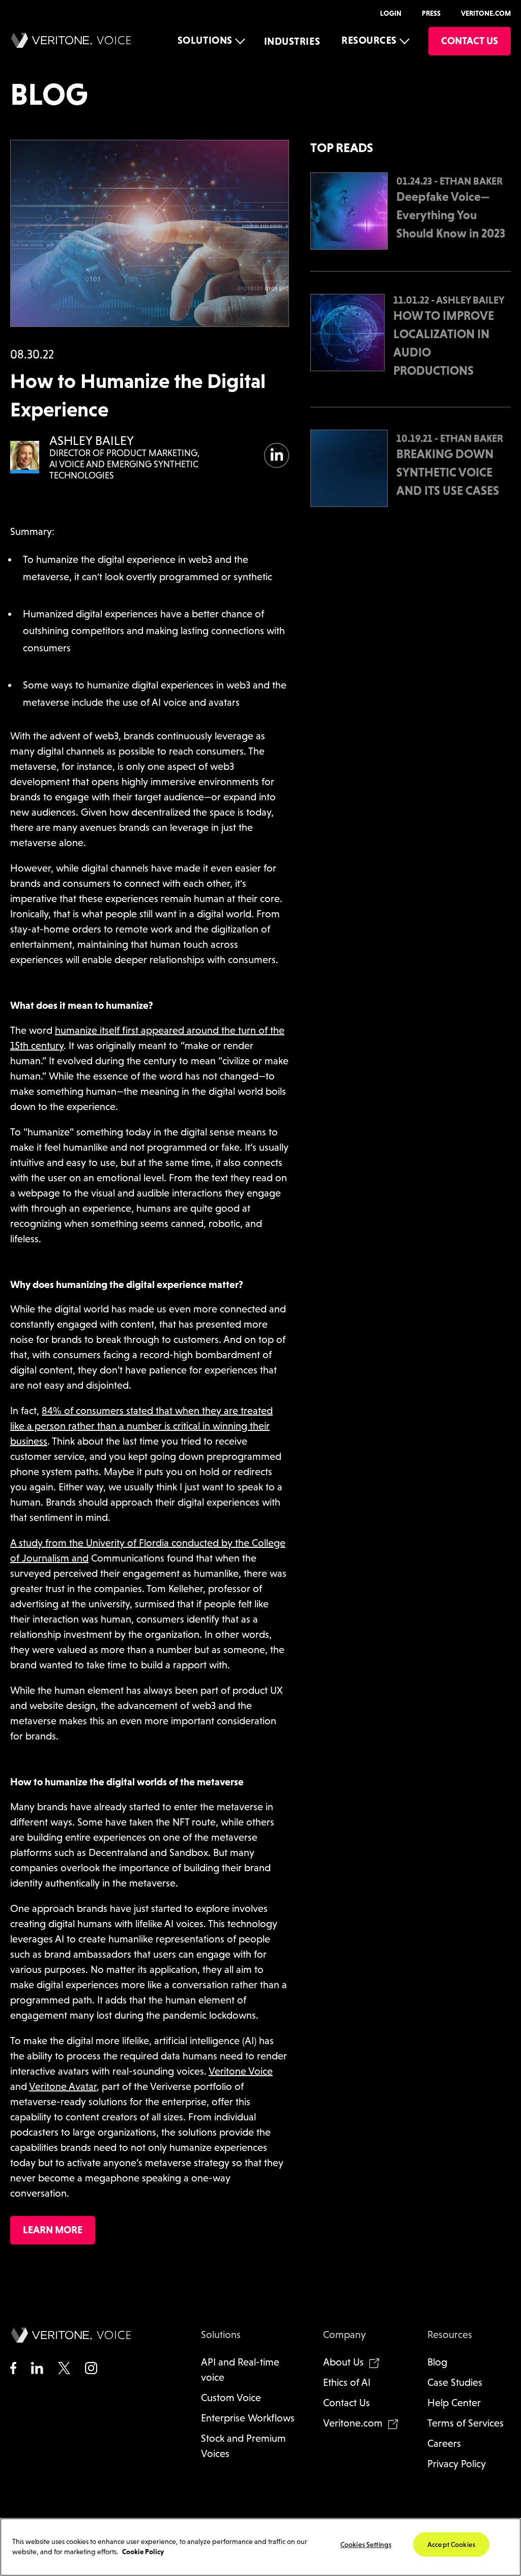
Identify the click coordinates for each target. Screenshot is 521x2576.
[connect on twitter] (64, 2369)
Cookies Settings (366, 2544)
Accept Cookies (451, 2544)
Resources (369, 40)
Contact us (470, 41)
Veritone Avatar (63, 2086)
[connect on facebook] (13, 2369)
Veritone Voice (241, 2071)
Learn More (53, 2230)
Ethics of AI (347, 2382)
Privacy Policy (457, 2464)
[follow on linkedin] (277, 447)
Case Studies (455, 2382)
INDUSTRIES (292, 41)
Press (431, 13)
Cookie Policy (143, 2552)
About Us (343, 2362)
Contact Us (346, 2403)
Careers (444, 2443)
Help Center (454, 2403)
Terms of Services (466, 2423)
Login (391, 13)
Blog (437, 2362)
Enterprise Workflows (248, 2418)
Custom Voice (231, 2398)
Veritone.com (486, 13)
